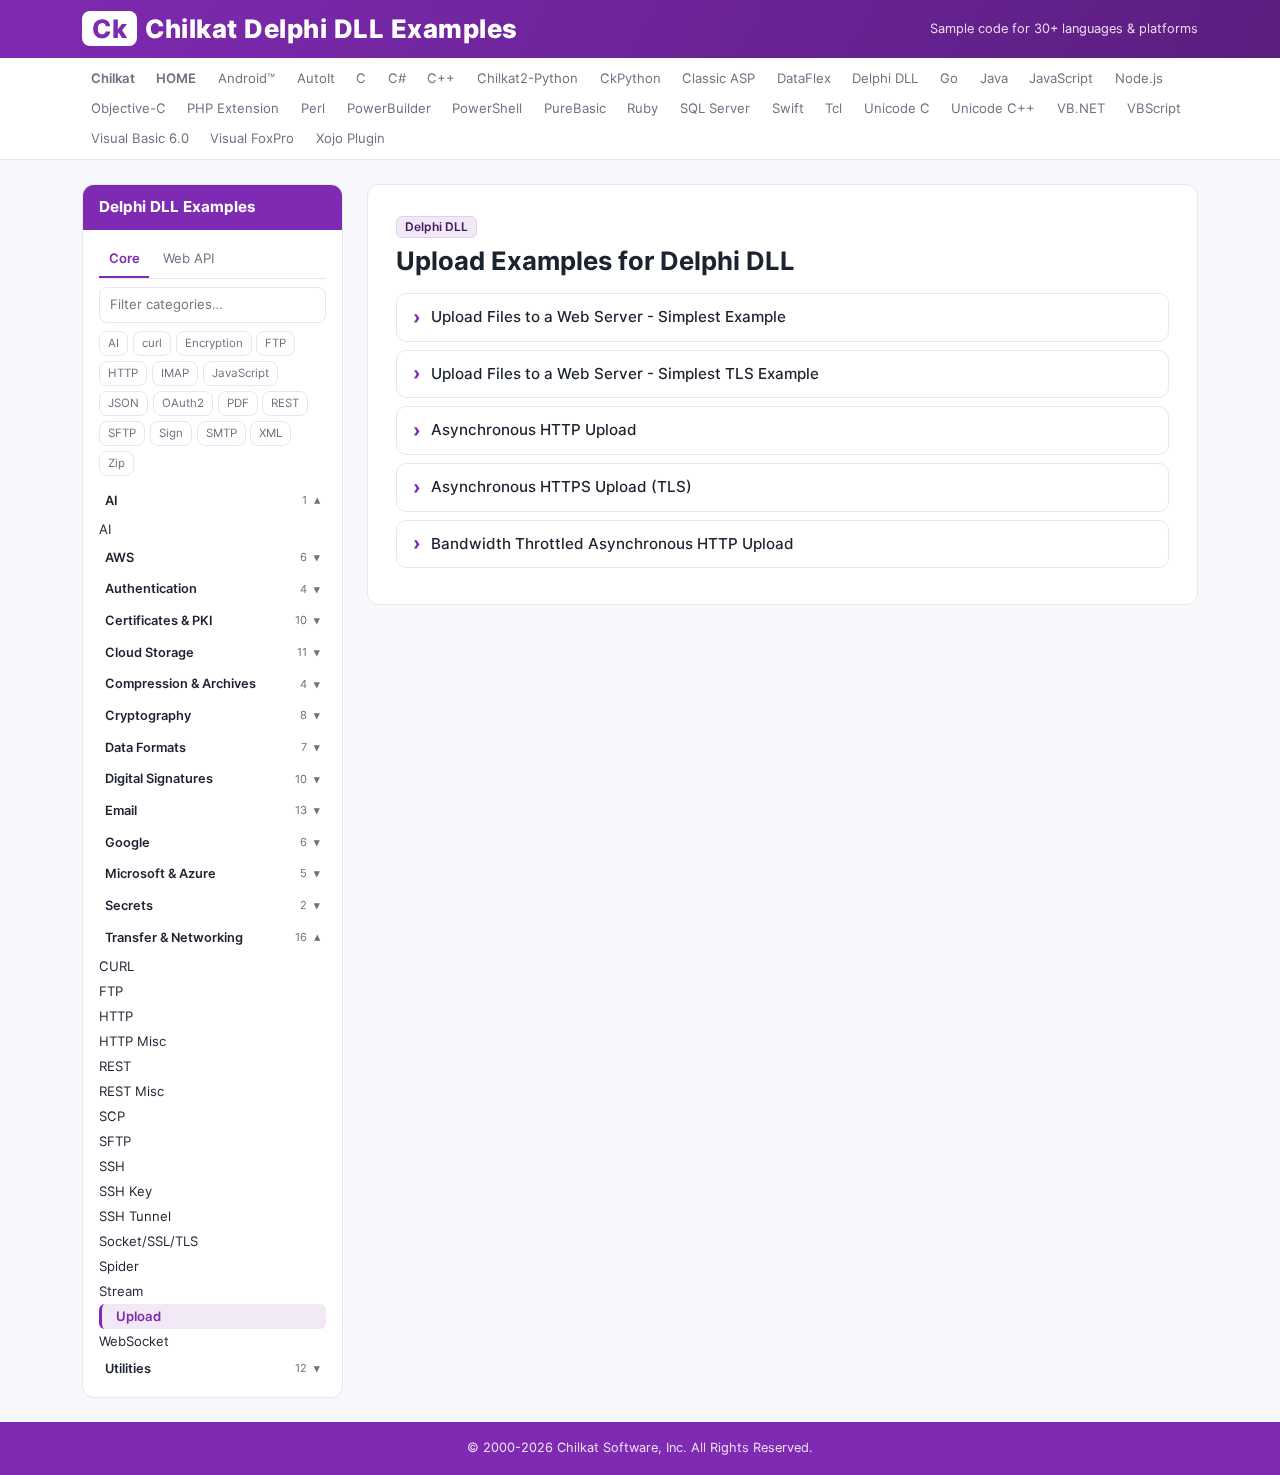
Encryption (214, 343)
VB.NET (1081, 108)
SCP (112, 1116)
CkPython (630, 78)
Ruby (642, 108)
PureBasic (575, 108)
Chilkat (113, 78)
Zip (116, 463)
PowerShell (487, 108)
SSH (112, 1166)
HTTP (123, 373)
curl (152, 343)
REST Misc (131, 1091)
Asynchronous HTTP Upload (534, 429)
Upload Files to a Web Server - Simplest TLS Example (625, 373)
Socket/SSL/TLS (148, 1241)
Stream (121, 1291)
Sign (171, 433)
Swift (788, 108)
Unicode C (897, 108)
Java (994, 78)
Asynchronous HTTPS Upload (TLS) (561, 486)
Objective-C (128, 108)
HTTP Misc (132, 1041)
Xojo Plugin (350, 138)
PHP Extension (233, 108)
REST (285, 403)
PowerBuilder (389, 108)
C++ (441, 78)
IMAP (175, 373)
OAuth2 (183, 403)
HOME (176, 78)
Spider (119, 1266)
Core (124, 258)
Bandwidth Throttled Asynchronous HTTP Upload (612, 543)
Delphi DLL (885, 78)
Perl (313, 108)
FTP (275, 343)
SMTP (221, 433)
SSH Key (125, 1191)
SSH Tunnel (135, 1216)
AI (113, 343)
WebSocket (134, 1341)
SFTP (122, 433)
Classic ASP (718, 78)
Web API (188, 258)
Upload (138, 1316)
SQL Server (715, 108)
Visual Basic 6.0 (140, 138)
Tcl (833, 108)
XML (270, 433)
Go (949, 78)
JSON (123, 403)
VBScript (1154, 108)
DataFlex (804, 78)
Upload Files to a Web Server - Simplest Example (608, 316)
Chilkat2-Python (527, 78)
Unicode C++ (993, 108)
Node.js (1139, 78)
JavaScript (1061, 78)
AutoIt (316, 78)
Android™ (246, 78)
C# (397, 78)
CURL (116, 966)
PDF (238, 403)
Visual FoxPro (252, 138)
